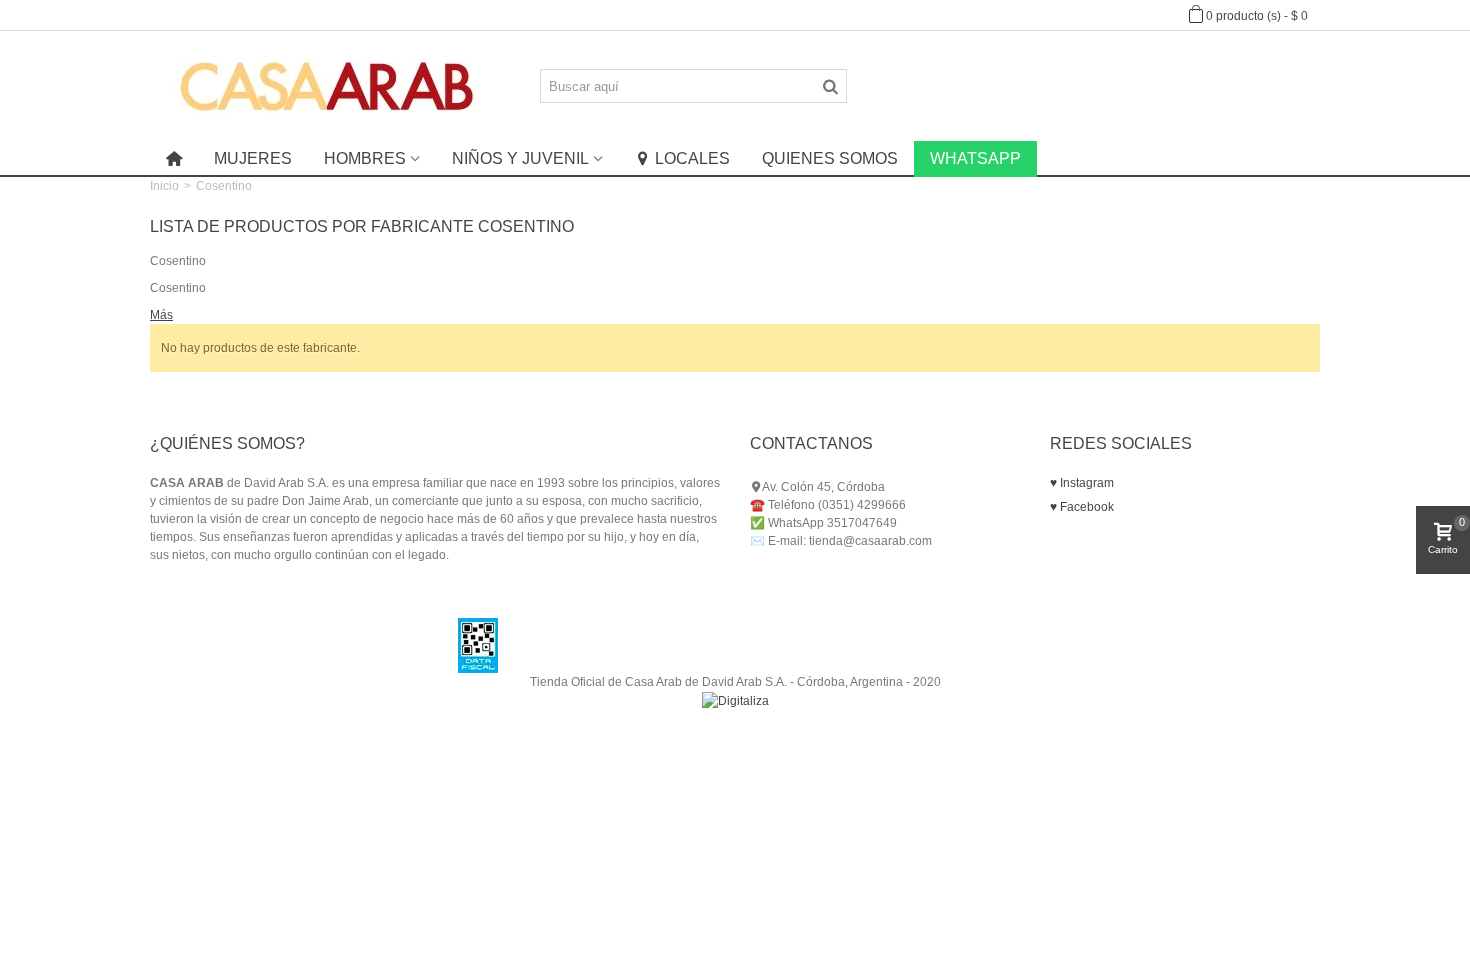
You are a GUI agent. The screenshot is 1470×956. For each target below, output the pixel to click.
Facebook (1085, 507)
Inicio (164, 186)
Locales (692, 158)
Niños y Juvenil (520, 158)
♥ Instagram (1082, 483)
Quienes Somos (830, 158)
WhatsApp (975, 158)
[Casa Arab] (327, 85)
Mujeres (253, 158)
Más (161, 315)
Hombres (365, 158)
